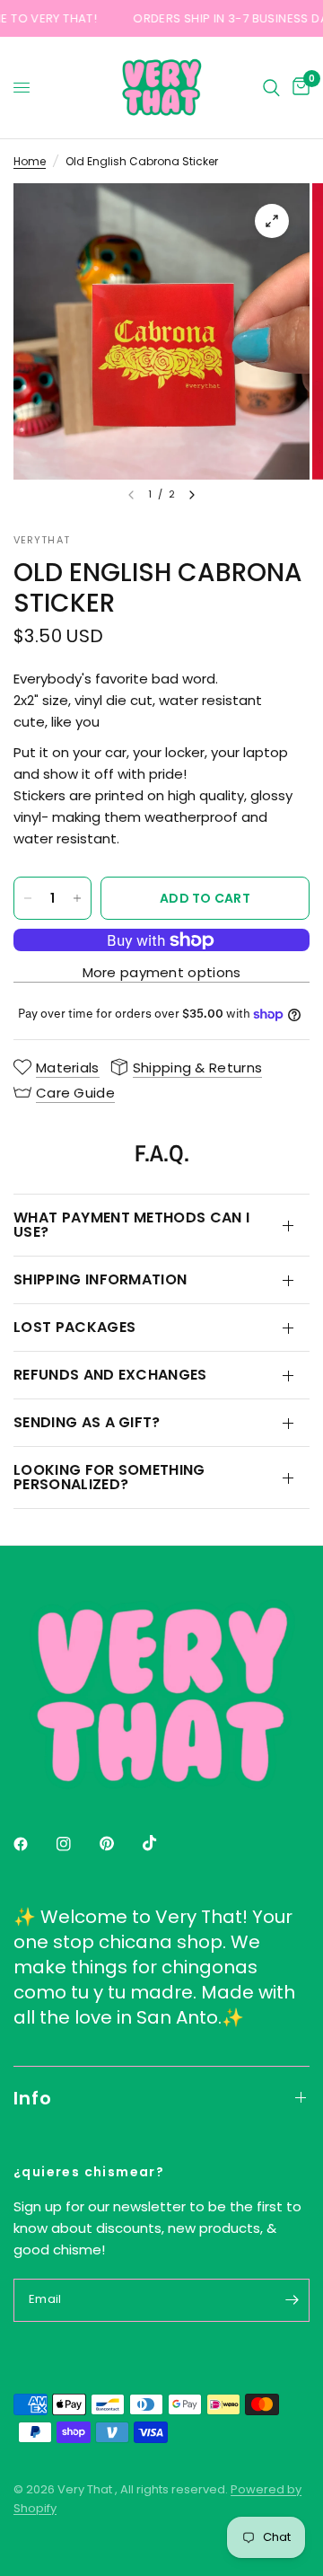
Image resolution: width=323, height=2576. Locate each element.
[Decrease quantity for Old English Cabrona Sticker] (28, 898)
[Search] (271, 88)
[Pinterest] (119, 1843)
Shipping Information (100, 1279)
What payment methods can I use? (131, 1225)
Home (30, 161)
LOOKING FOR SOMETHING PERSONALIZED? (109, 1477)
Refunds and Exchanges (110, 1375)
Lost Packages (74, 1327)
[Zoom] (272, 221)
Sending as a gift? (87, 1422)
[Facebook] (33, 1844)
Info (33, 2098)
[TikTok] (162, 1843)
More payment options (162, 972)
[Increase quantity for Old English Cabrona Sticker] (77, 898)
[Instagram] (76, 1844)
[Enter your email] (292, 2300)
